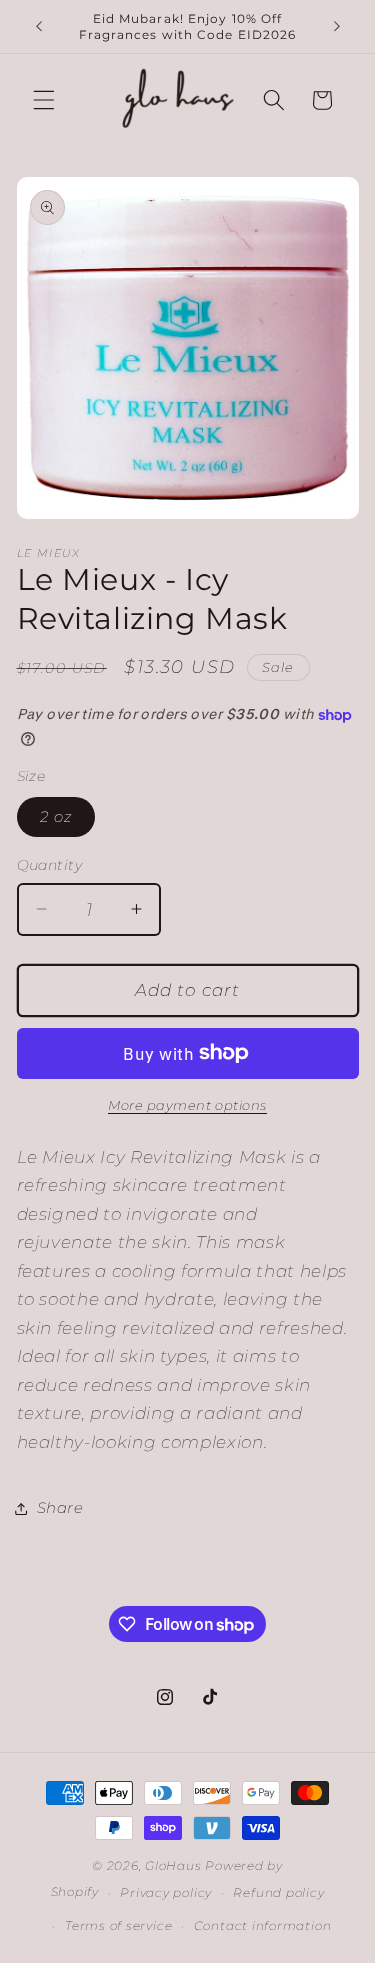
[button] (44, 100)
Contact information (263, 1925)
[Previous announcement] (39, 27)
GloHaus (173, 1865)
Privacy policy (166, 1892)
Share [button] (60, 1507)
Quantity (50, 865)
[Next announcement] (337, 27)
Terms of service (118, 1925)
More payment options (187, 1105)
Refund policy (278, 1892)
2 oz (56, 816)
